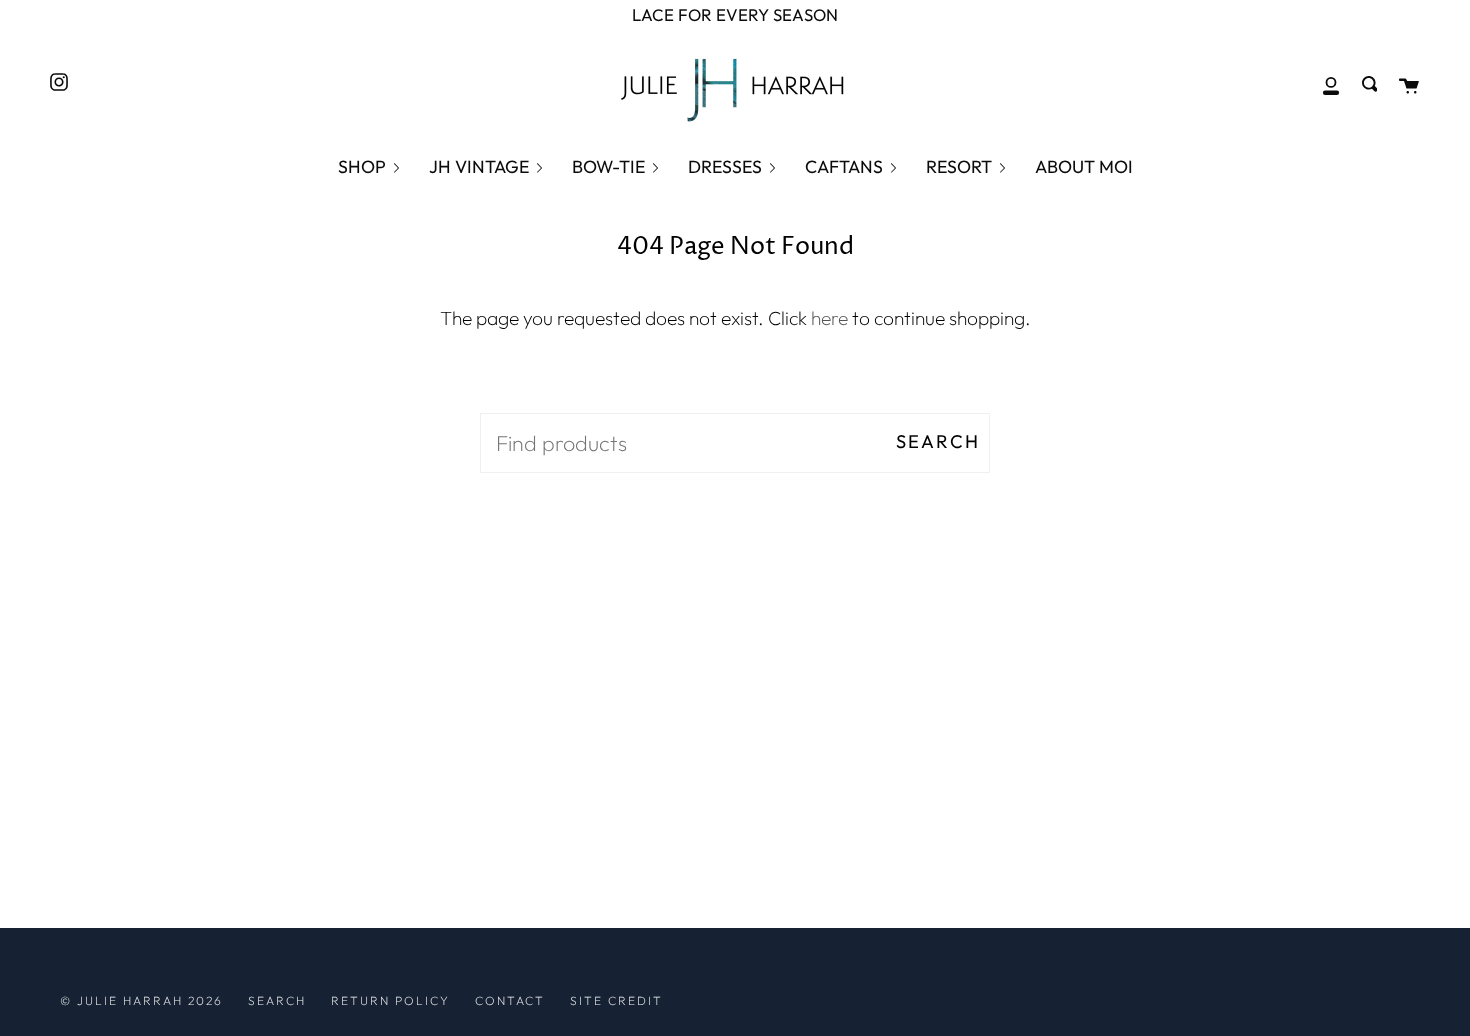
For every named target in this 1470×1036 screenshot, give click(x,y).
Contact (510, 1000)
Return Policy (390, 1000)
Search (938, 441)
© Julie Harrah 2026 (141, 1000)
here (829, 318)
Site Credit (616, 1000)
